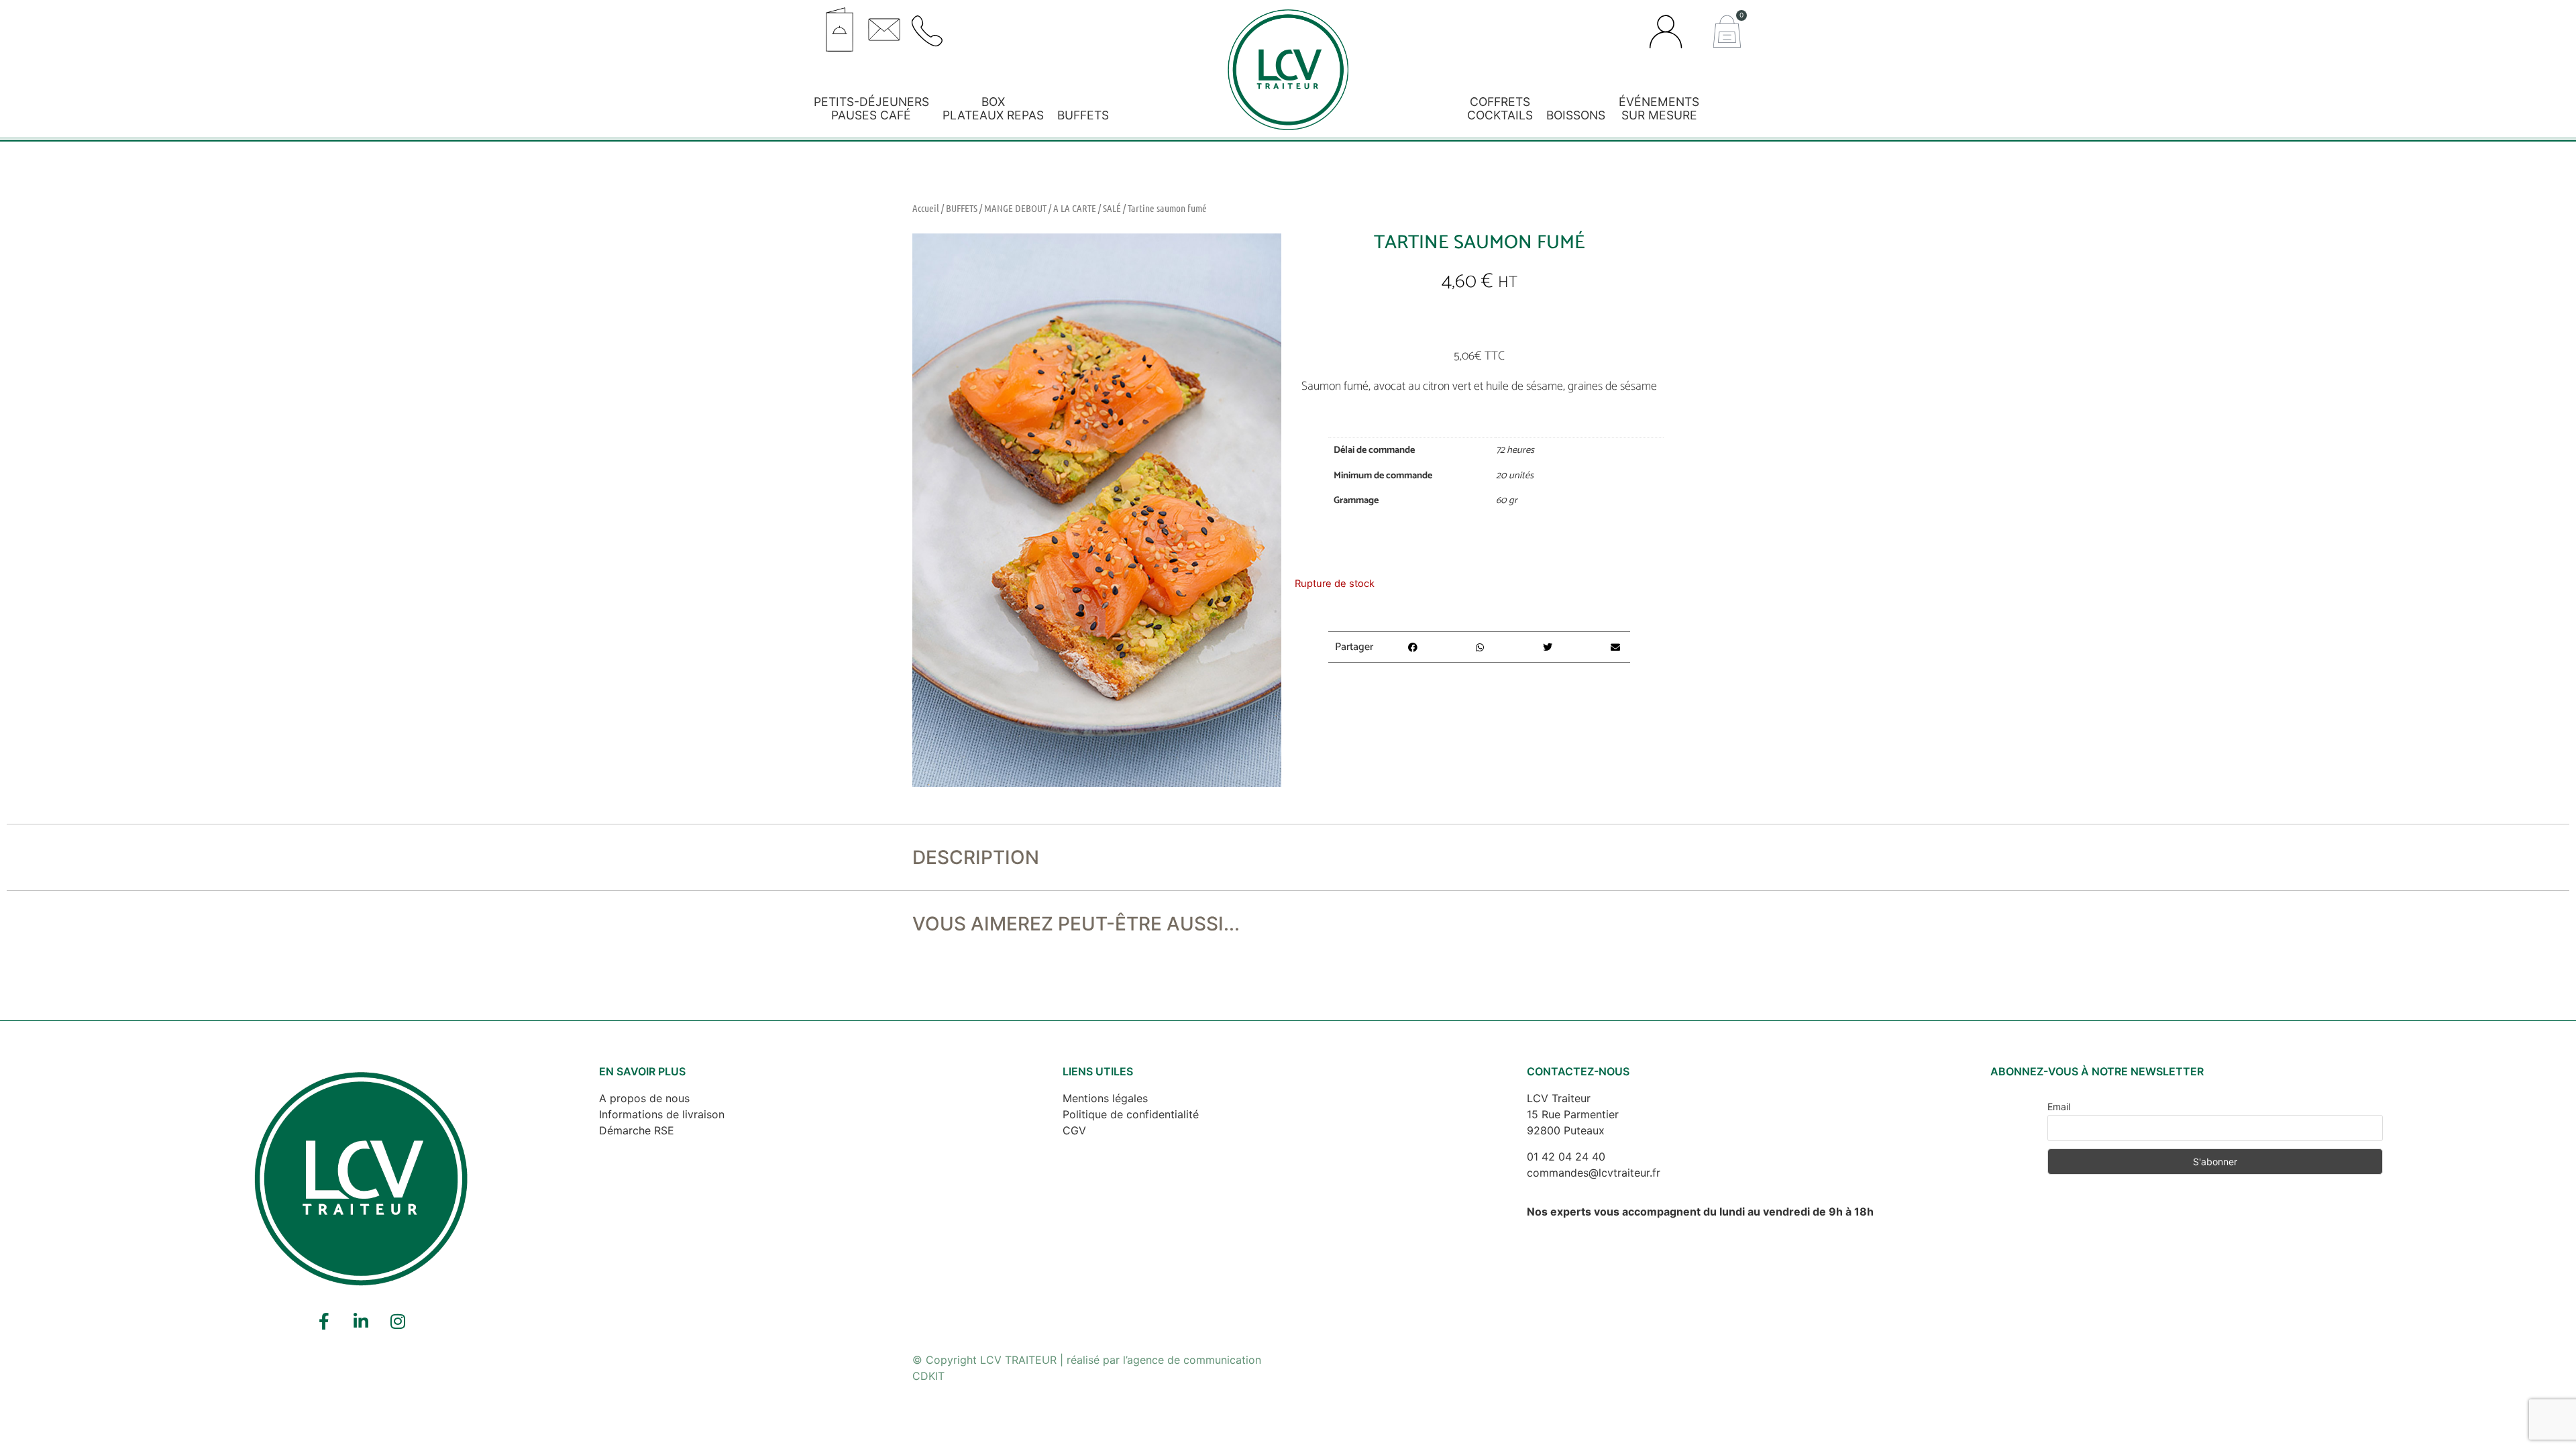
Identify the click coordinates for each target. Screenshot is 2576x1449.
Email (2059, 1107)
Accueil (926, 208)
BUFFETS (1083, 115)
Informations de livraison (662, 1114)
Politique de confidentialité (1131, 1114)
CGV (1074, 1130)
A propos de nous (644, 1098)
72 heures (1515, 450)
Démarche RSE (637, 1130)
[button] (1056, 25)
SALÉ (1112, 208)
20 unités (1515, 476)
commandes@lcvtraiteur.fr (1594, 1173)
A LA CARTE (1075, 208)
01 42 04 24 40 (1566, 1157)
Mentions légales (1105, 1098)
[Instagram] (398, 1322)
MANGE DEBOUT (1015, 208)
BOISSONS (1576, 115)
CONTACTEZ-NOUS (1578, 1071)
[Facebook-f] (324, 1322)
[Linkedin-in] (361, 1322)
